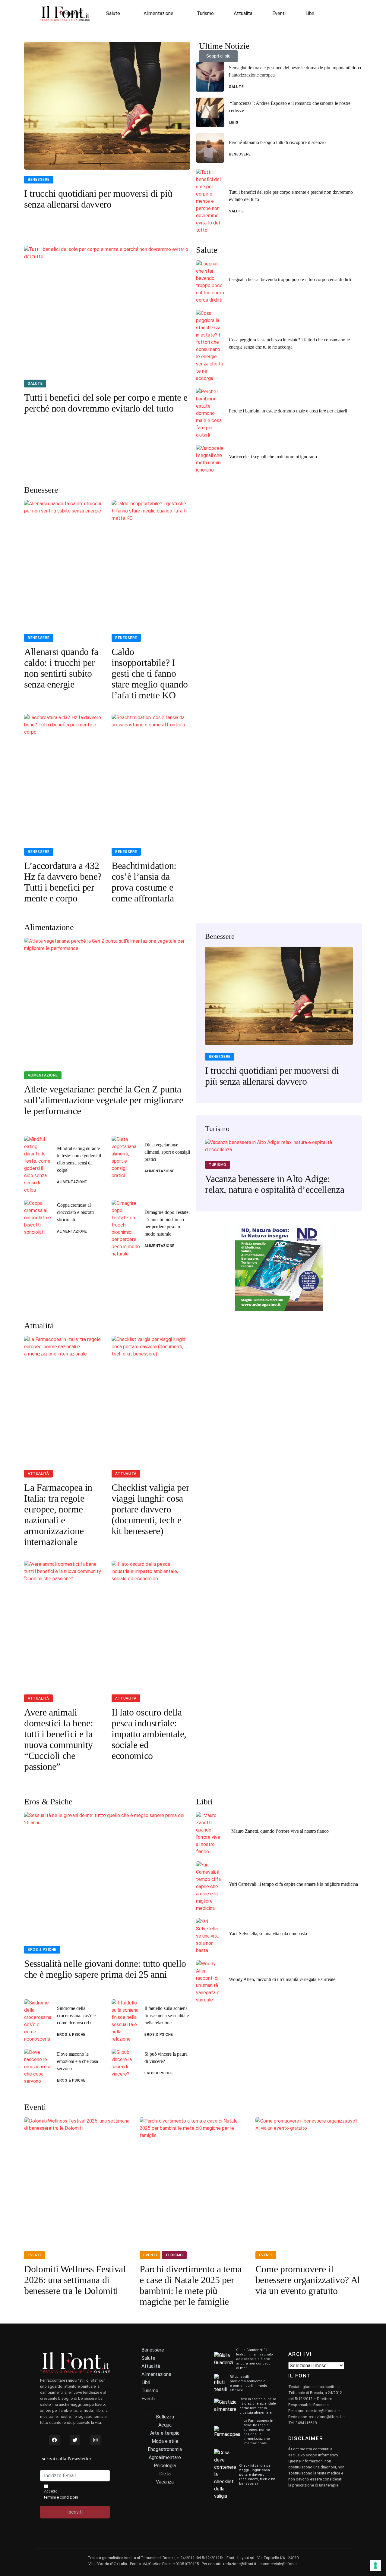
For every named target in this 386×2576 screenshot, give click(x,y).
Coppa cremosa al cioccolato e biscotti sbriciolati (75, 1212)
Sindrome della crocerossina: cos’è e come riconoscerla (76, 2015)
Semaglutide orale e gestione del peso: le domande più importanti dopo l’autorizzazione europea (295, 71)
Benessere (71, 13)
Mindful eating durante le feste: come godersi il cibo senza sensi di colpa (79, 1159)
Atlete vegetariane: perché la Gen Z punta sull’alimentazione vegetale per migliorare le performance (104, 1100)
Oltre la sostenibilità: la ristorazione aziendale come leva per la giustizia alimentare (258, 2406)
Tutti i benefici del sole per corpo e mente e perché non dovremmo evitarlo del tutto (291, 196)
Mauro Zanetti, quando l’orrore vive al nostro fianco (279, 1831)
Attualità (243, 13)
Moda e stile (165, 2441)
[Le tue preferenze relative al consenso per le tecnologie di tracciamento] (375, 2565)
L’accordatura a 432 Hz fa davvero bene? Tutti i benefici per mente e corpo (63, 882)
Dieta (165, 2474)
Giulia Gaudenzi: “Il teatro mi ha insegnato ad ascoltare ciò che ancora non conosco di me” (255, 2359)
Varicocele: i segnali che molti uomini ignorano (273, 457)
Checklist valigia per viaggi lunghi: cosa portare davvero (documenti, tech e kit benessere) (150, 1509)
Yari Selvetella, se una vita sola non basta (268, 1934)
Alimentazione (158, 13)
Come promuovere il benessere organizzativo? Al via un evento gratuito (308, 2280)
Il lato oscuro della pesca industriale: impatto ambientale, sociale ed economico (149, 1734)
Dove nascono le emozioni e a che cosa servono (78, 2061)
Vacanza (165, 2482)
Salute (113, 13)
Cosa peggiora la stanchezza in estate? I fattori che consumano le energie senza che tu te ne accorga (289, 343)
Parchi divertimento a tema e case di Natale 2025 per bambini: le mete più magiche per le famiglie (191, 2285)
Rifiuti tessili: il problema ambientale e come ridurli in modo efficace (248, 2383)
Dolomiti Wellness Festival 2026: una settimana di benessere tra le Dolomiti (75, 2280)
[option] (279, 1020)
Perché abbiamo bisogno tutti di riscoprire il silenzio (277, 142)
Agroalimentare (165, 2457)
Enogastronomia (165, 2449)
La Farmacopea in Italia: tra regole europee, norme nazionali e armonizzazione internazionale (58, 1515)
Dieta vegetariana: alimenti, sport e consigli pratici (167, 1152)
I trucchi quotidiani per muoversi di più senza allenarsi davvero (98, 199)
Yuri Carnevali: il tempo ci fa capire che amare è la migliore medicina (293, 1884)
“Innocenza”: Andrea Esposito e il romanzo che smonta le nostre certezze (290, 107)
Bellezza (165, 2417)
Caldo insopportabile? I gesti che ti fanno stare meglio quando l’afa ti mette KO (150, 673)
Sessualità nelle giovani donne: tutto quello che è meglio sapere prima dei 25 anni (105, 1969)
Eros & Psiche (42, 1950)
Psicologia (165, 2466)
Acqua (165, 2425)
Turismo (205, 13)
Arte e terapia (165, 2433)
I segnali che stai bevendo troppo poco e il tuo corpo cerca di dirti (290, 279)
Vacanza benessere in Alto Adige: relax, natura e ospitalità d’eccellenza (275, 1184)
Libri (310, 13)
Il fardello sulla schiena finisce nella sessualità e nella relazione (167, 2015)
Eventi (279, 13)
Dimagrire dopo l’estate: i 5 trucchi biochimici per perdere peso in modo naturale (167, 1223)
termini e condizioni (61, 2497)
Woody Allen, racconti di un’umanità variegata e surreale (282, 1979)
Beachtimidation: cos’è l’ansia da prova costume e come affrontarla (144, 882)
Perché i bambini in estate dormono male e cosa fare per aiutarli (288, 411)
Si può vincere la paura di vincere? (166, 2058)
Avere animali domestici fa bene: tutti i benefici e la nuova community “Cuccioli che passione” (59, 1739)
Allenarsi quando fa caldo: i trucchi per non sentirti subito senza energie (61, 668)
